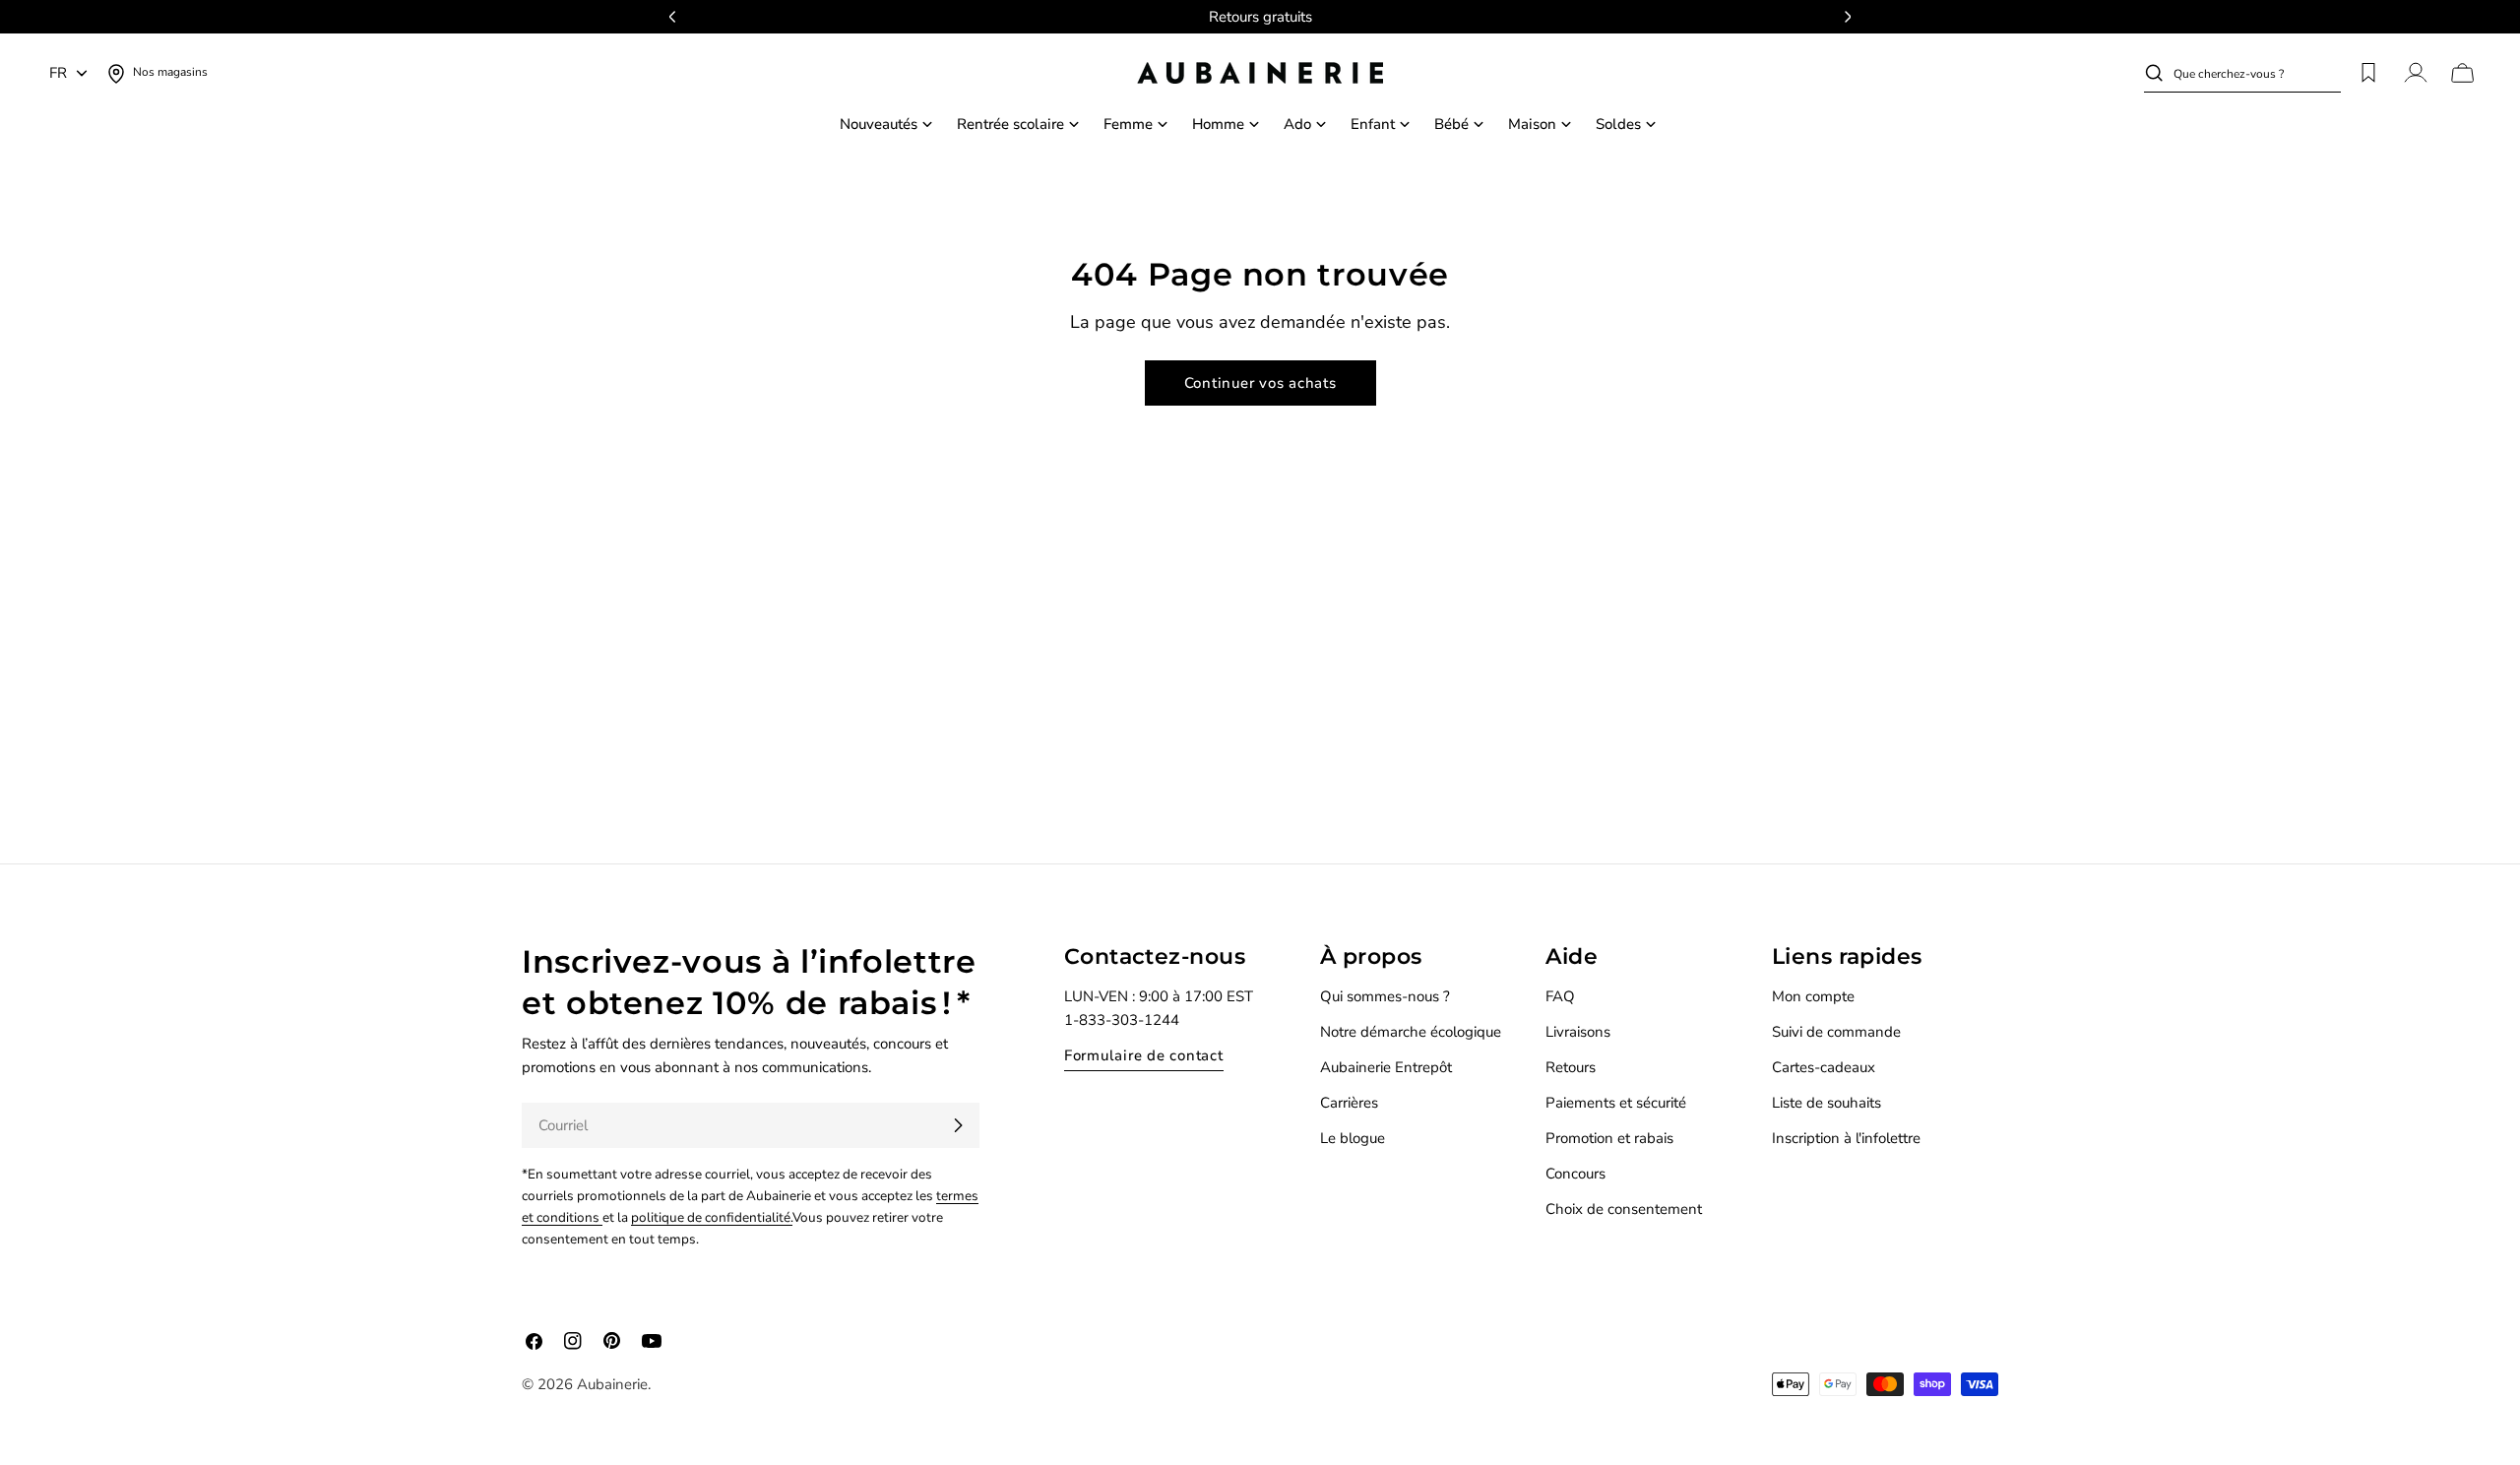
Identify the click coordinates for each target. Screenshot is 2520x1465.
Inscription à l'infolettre (1846, 1138)
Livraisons (1578, 1032)
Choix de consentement (1624, 1209)
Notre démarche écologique (1411, 1032)
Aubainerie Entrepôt (1386, 1067)
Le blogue (1353, 1138)
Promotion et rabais (1609, 1138)
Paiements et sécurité (1616, 1103)
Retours (1571, 1067)
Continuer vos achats (1260, 383)
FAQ (1560, 996)
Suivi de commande (1836, 1032)
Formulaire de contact (1144, 1055)
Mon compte (1813, 996)
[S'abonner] (958, 1125)
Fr (58, 73)
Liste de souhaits (1827, 1103)
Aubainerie (612, 1384)
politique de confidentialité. (712, 1217)
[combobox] (2257, 73)
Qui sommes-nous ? (1385, 996)
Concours (1575, 1174)
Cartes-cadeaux (1824, 1067)
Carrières (1349, 1103)
